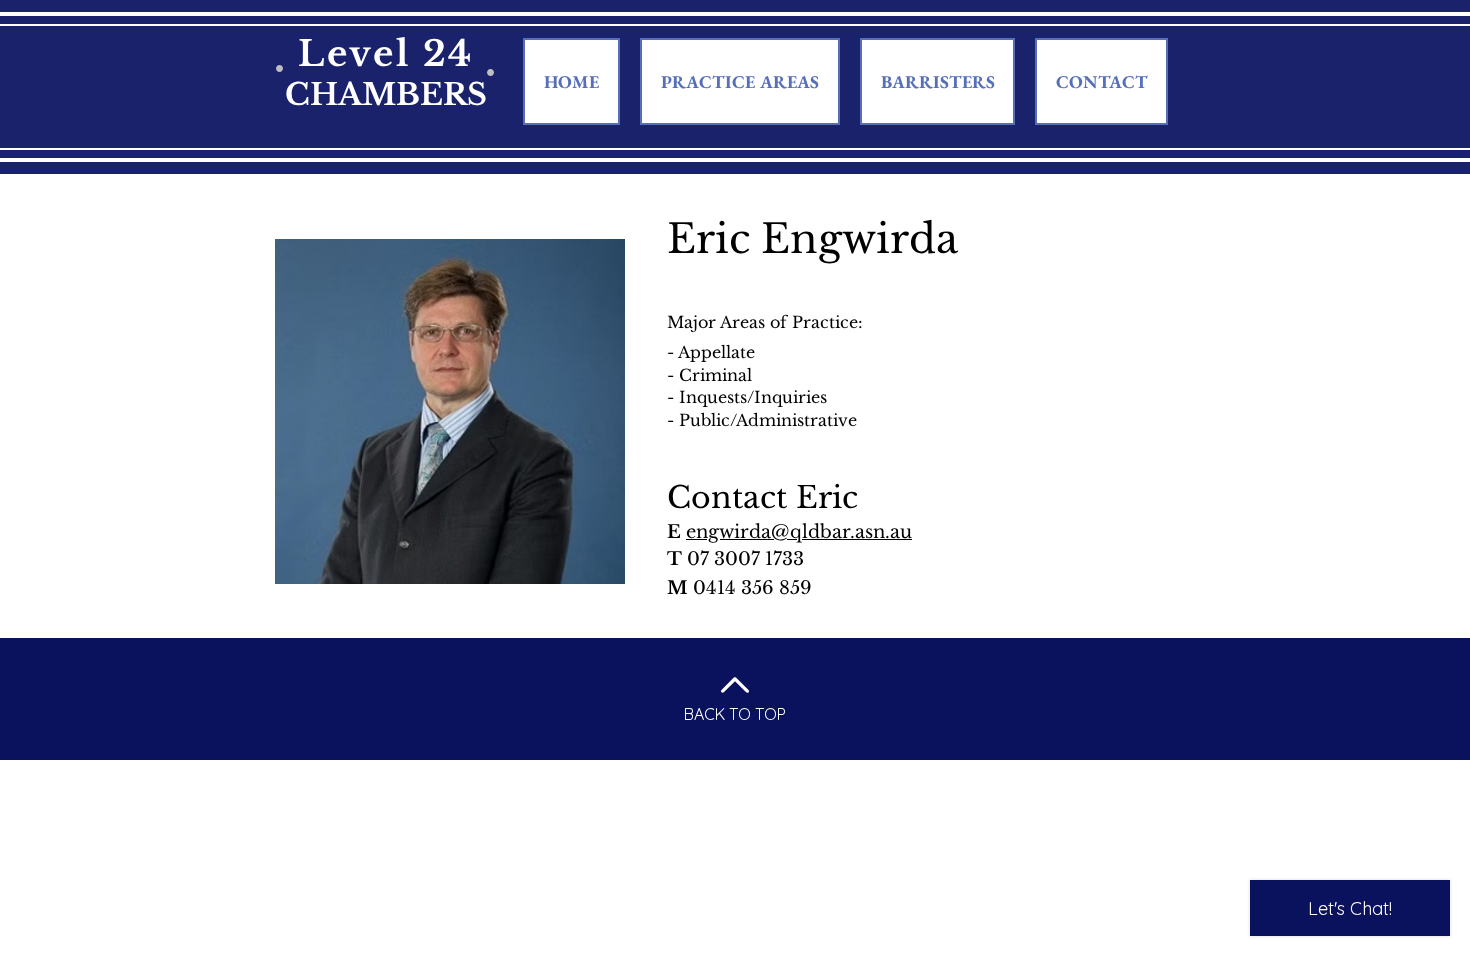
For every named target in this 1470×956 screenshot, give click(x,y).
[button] (937, 81)
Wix (930, 772)
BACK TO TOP (735, 714)
